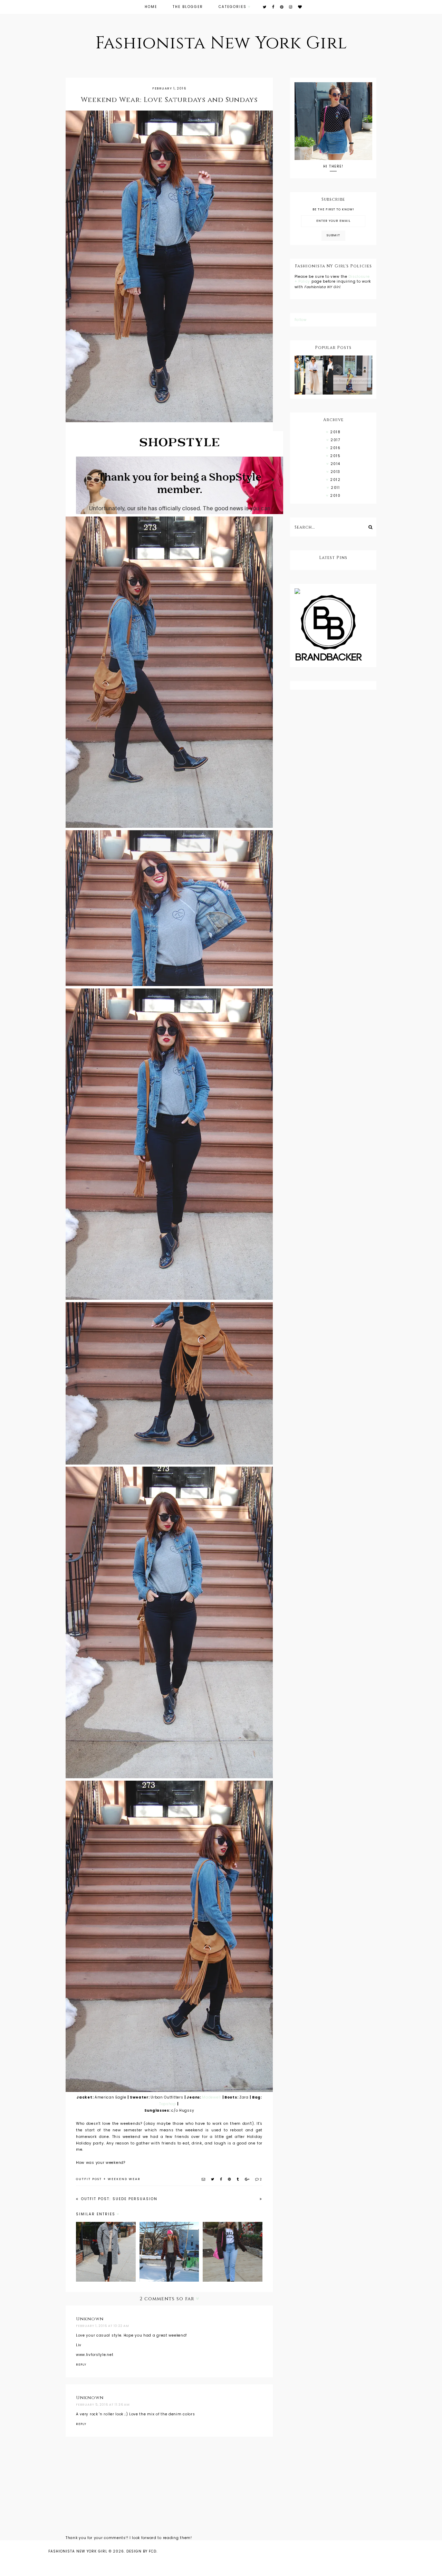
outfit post (89, 2179)
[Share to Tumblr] (238, 2179)
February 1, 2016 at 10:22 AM (103, 2326)
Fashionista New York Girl (221, 43)
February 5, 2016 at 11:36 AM (103, 2405)
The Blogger (188, 7)
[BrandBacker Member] (333, 628)
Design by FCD (141, 2551)
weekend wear (124, 2179)
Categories (233, 7)
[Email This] (204, 2179)
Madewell (212, 2097)
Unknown (90, 2319)
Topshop (168, 2104)
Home (151, 7)
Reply (81, 2365)
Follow (301, 320)
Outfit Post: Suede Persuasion (118, 2199)
